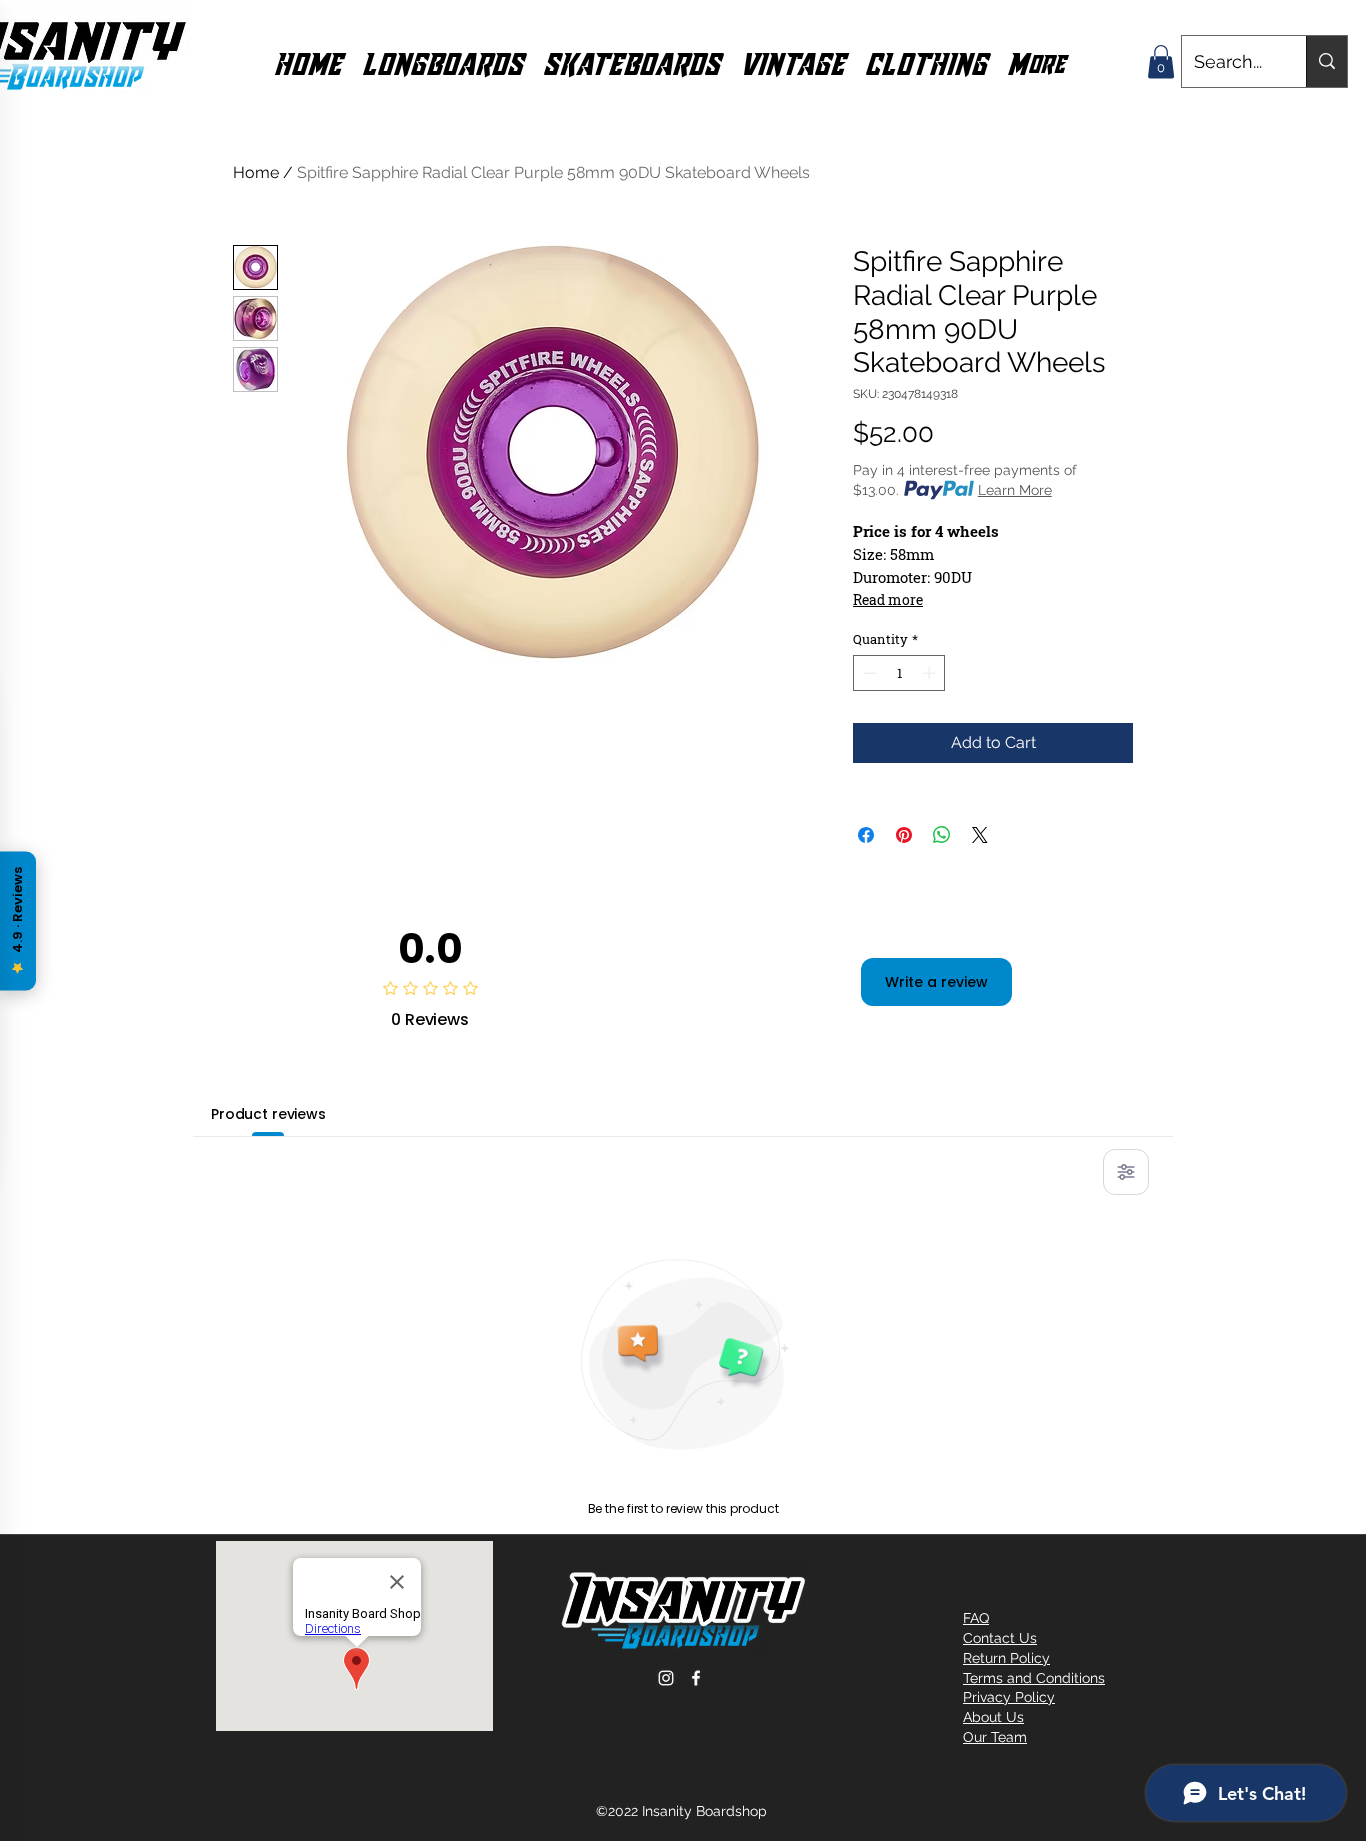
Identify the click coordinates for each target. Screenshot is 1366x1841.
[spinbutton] (899, 673)
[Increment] (931, 673)
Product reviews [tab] (268, 1114)
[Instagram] (666, 1678)
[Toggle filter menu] (1126, 1172)
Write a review (936, 982)
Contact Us (1000, 1638)
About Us (993, 1717)
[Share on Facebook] (866, 835)
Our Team (995, 1737)
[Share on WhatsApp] (942, 835)
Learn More (1015, 490)
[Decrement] (868, 673)
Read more (888, 599)
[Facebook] (696, 1678)
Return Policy (1006, 1658)
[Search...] (1326, 61)
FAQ (976, 1618)
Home (256, 172)
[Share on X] (980, 835)
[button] (442, 62)
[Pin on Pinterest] (904, 835)
